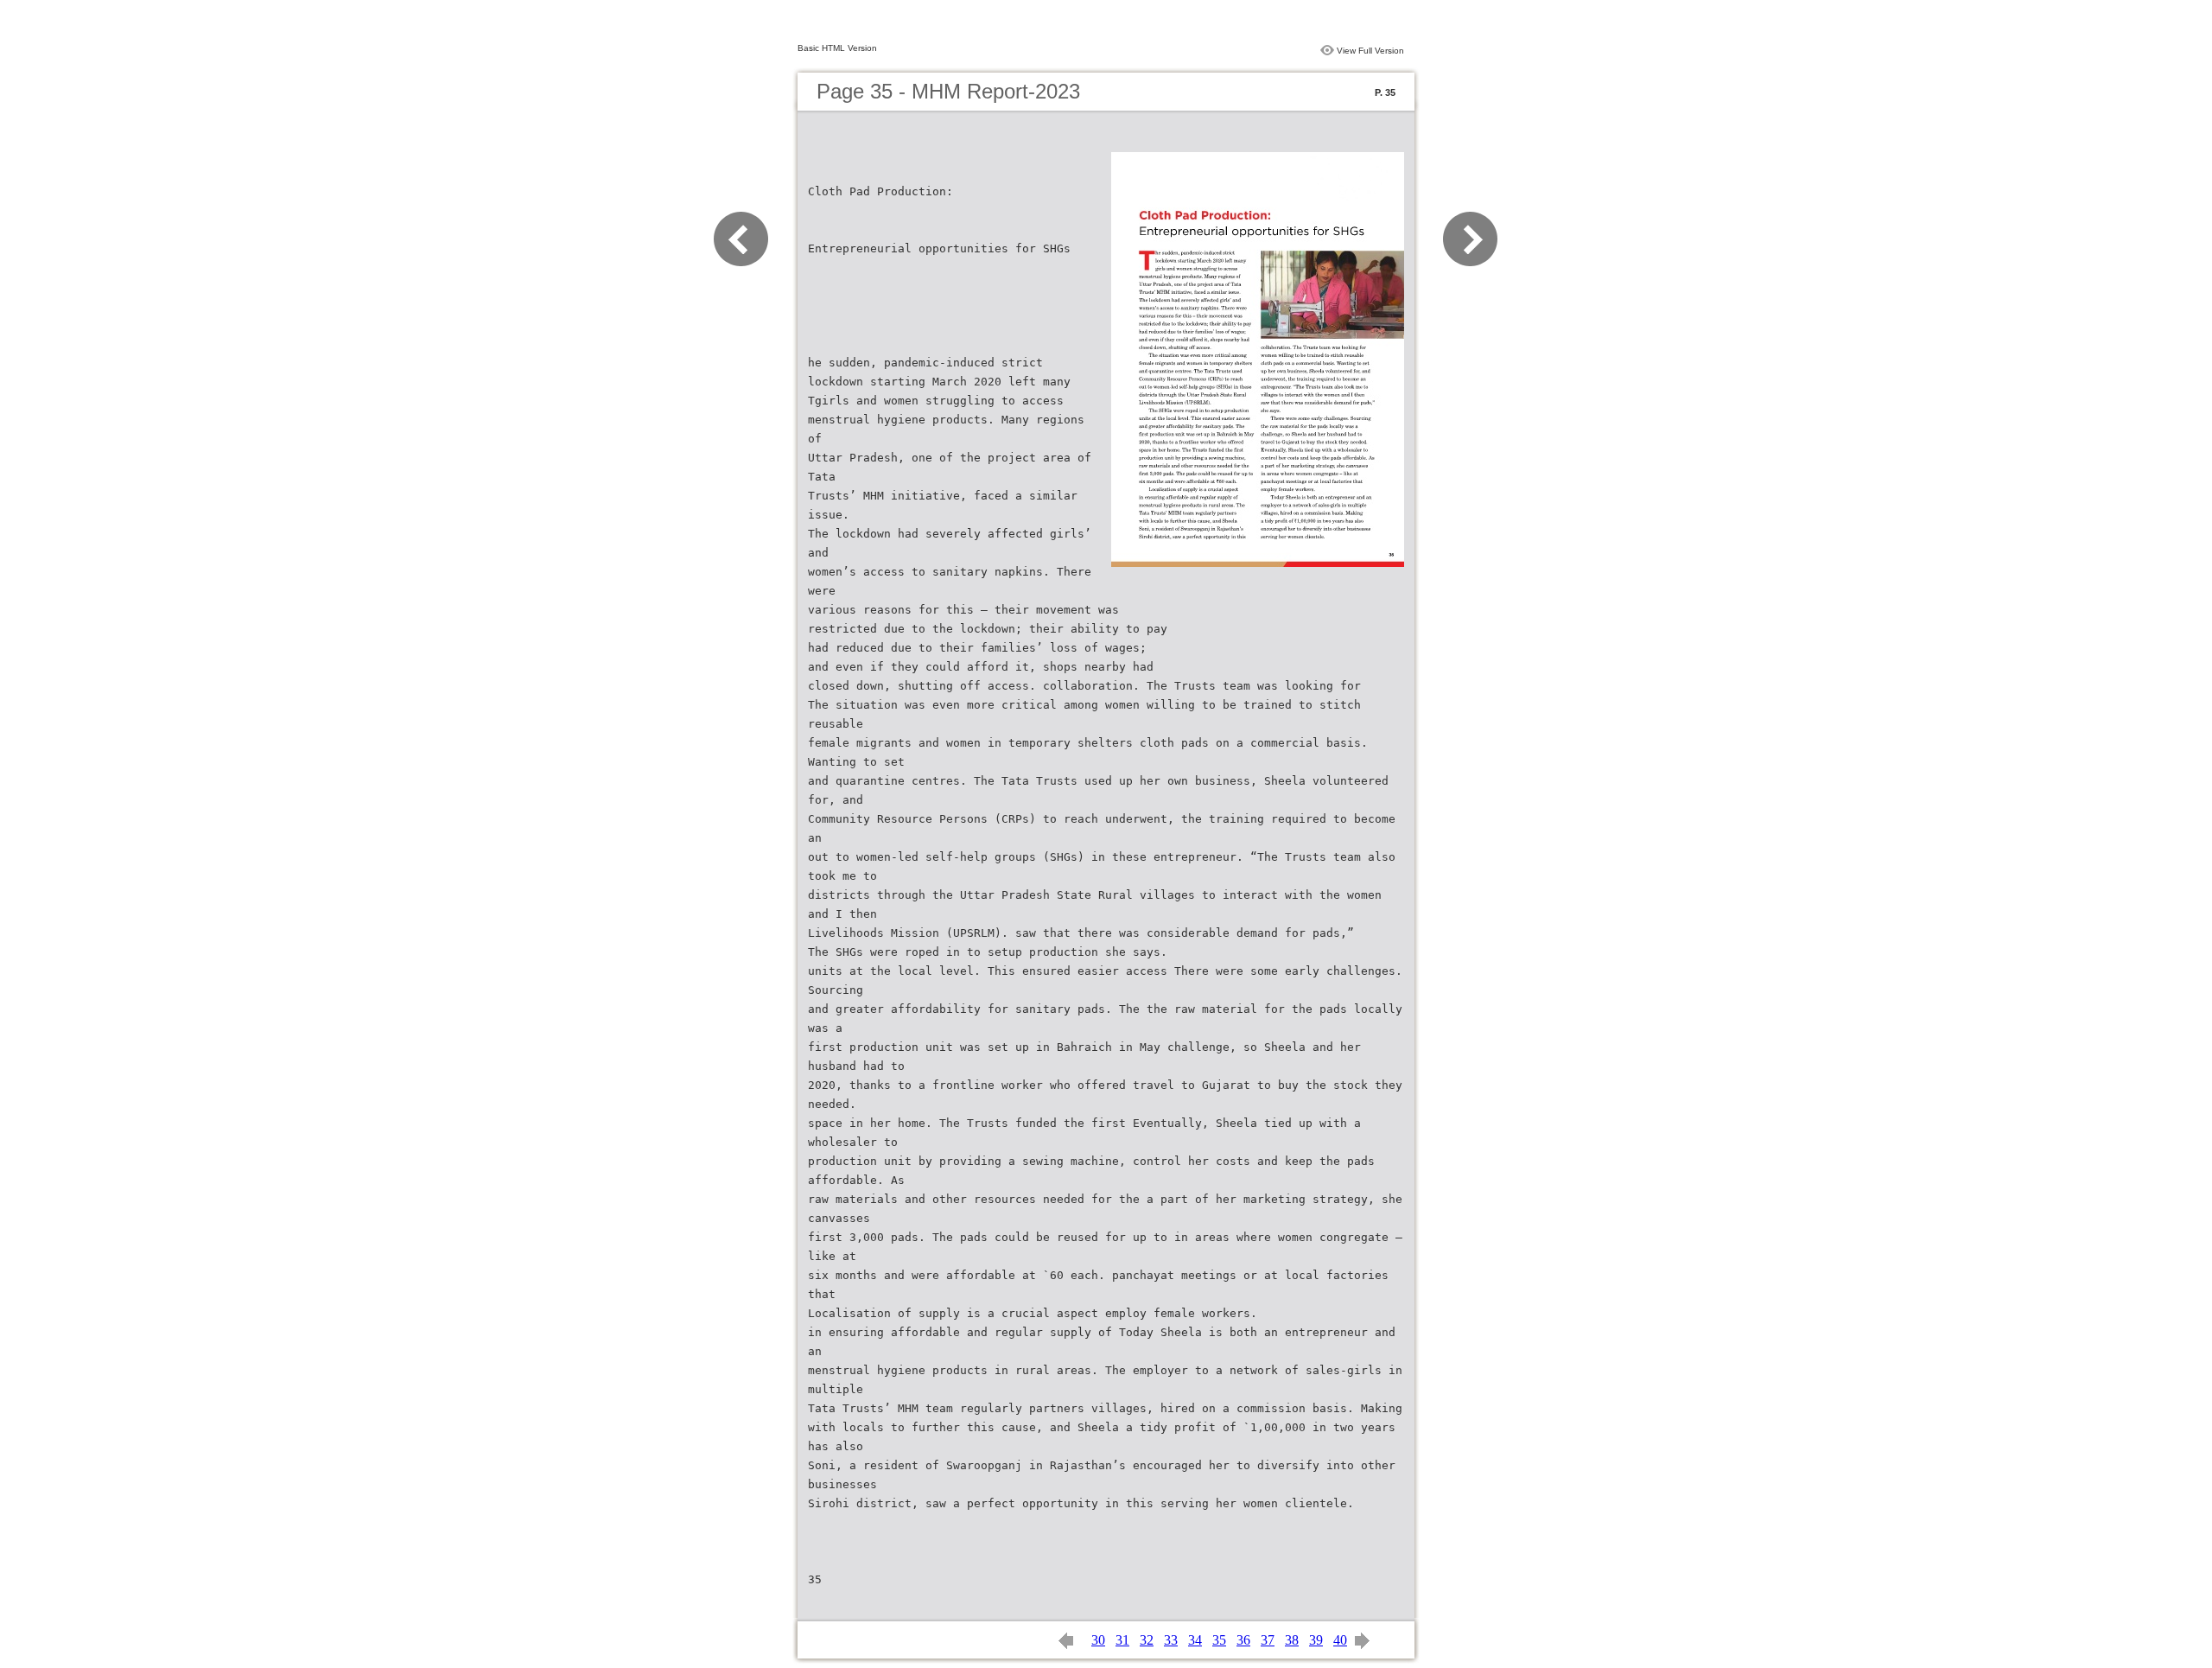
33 (1171, 1640)
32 (1147, 1640)
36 (1243, 1640)
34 (1195, 1640)
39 (1316, 1640)
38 (1292, 1640)
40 (1340, 1640)
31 (1122, 1640)
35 (1219, 1640)
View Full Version (1370, 51)
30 (1098, 1640)
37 (1268, 1640)
